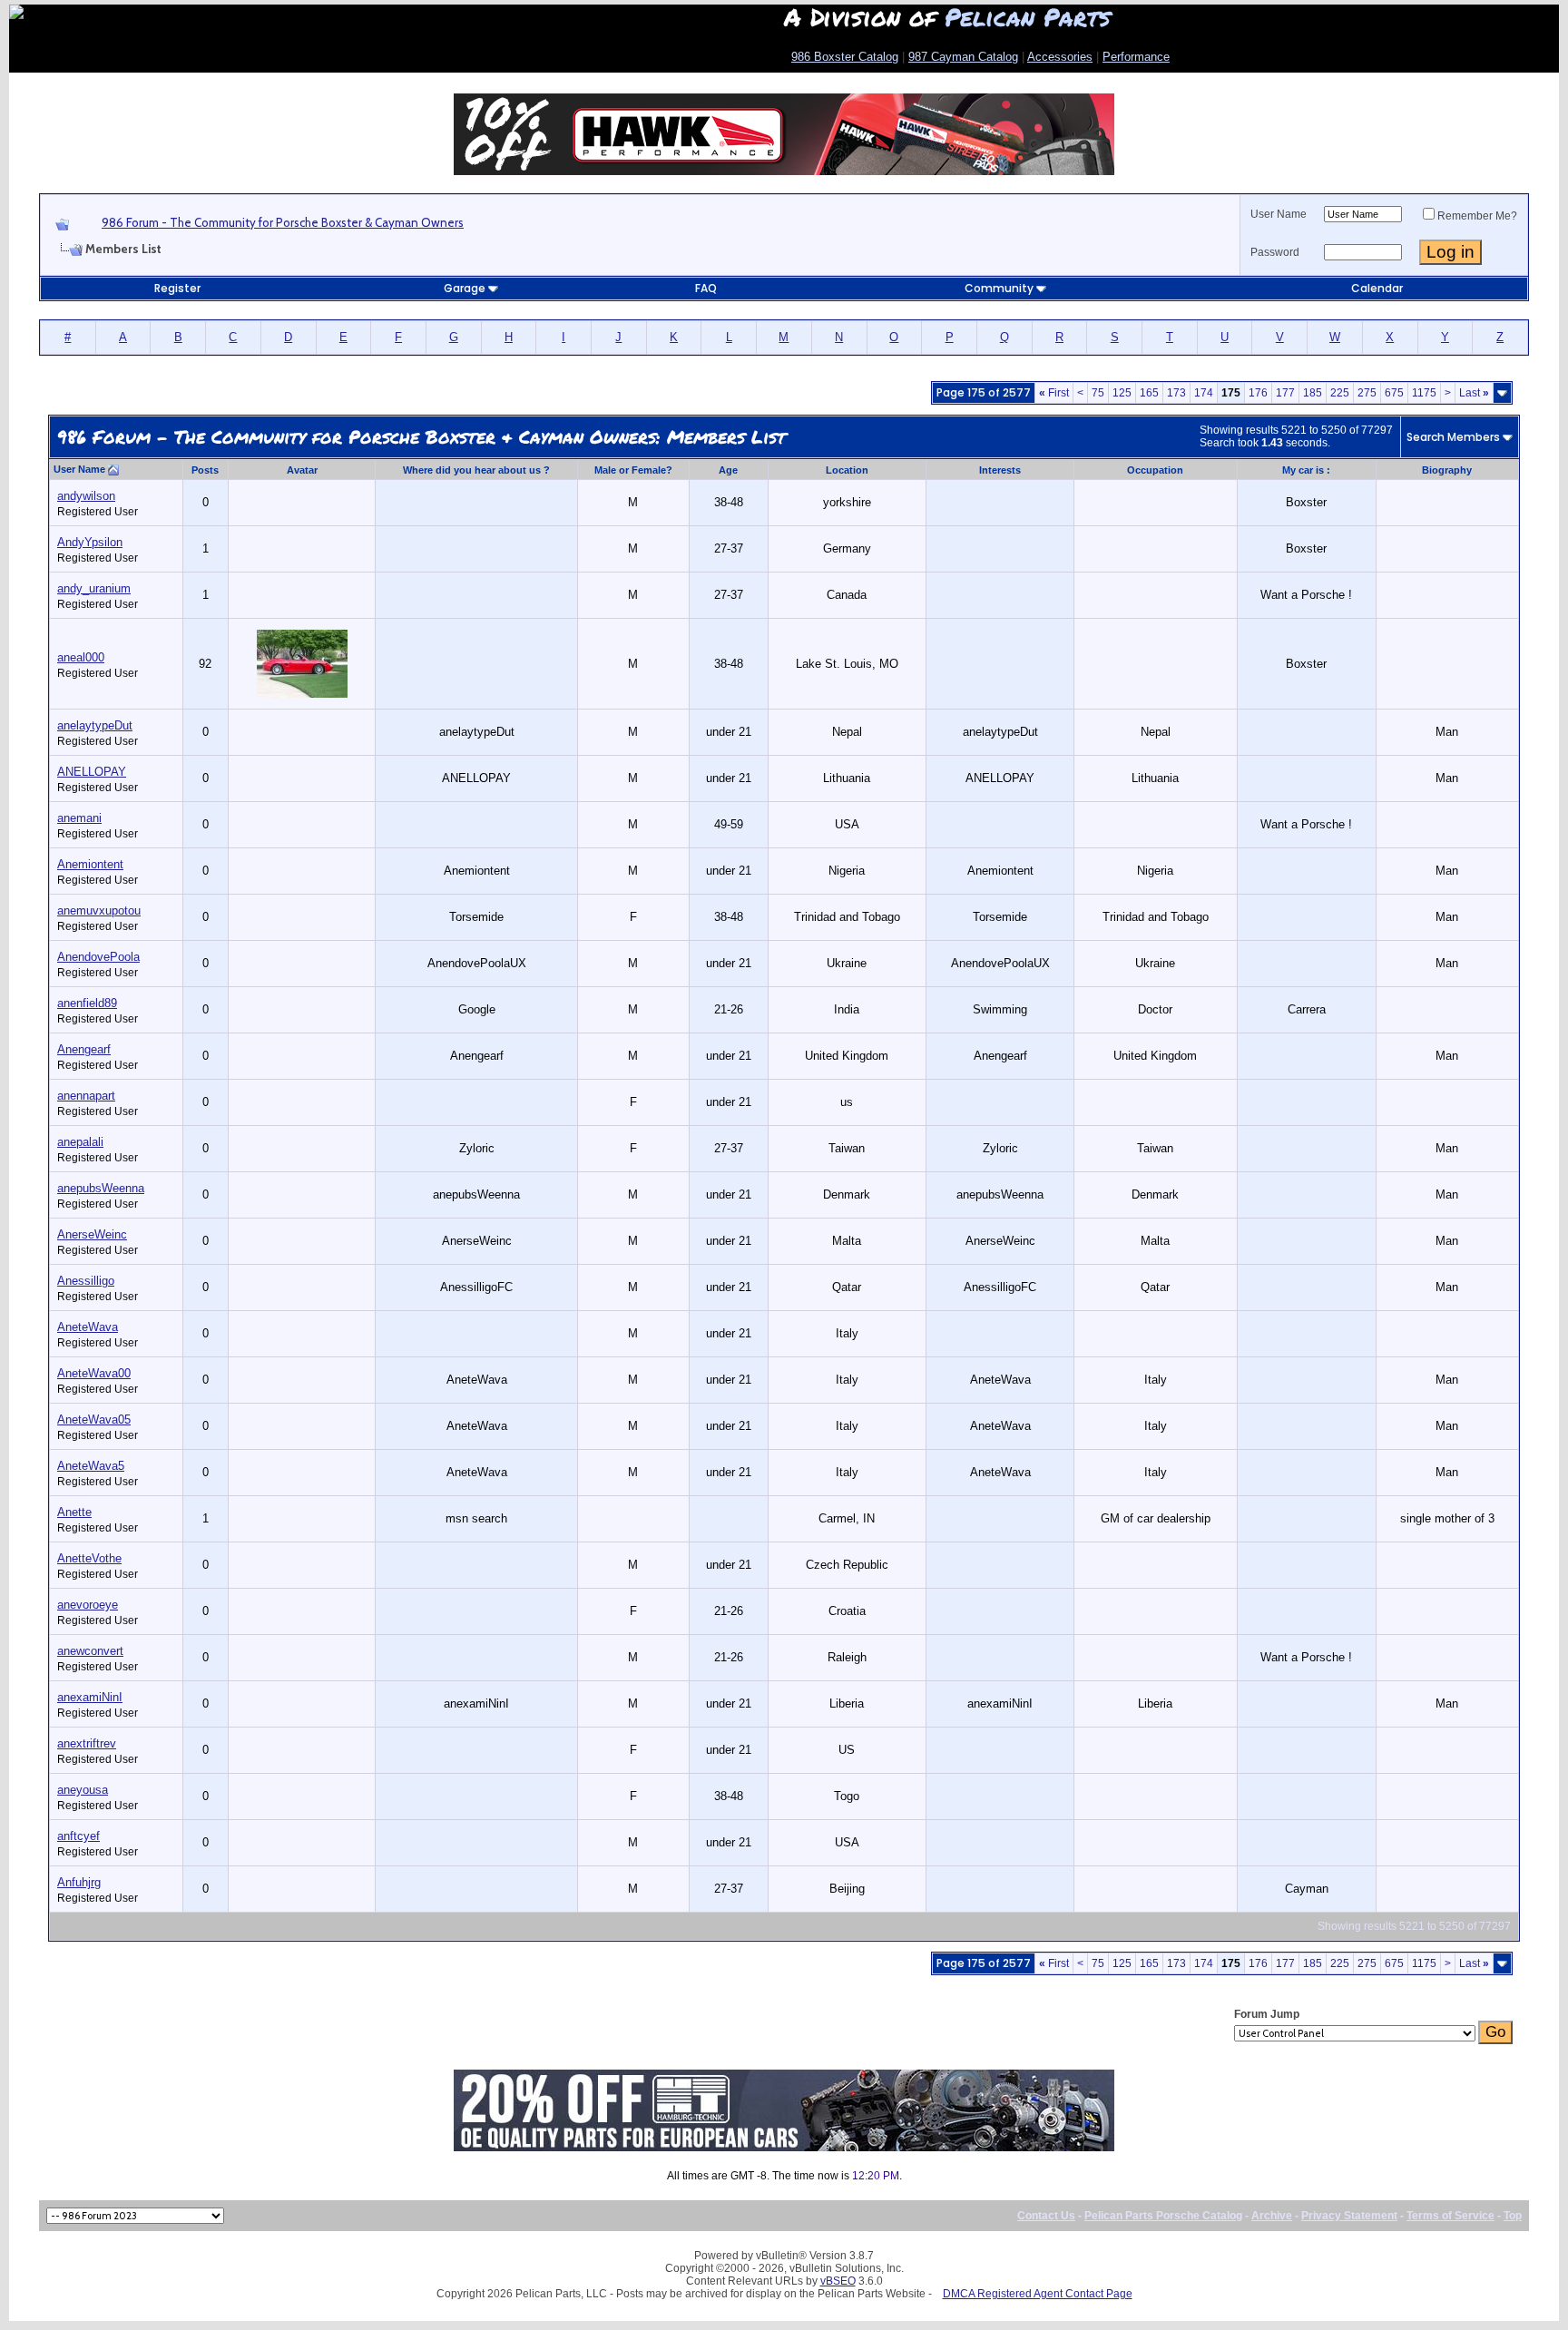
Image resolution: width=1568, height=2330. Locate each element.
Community (999, 288)
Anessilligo (86, 1281)
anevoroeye (88, 1605)
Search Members (1453, 437)
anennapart (86, 1096)
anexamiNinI (90, 1697)
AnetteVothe (89, 1558)
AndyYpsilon (90, 542)
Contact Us (1046, 2216)
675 (1394, 393)
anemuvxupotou (99, 910)
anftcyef (78, 1836)
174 (1204, 393)
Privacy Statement (1349, 2216)
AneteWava (88, 1327)
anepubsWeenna (101, 1188)
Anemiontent (90, 864)
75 (1098, 393)
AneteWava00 (94, 1373)
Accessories (1060, 57)
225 (1340, 393)
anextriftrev (87, 1743)
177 (1285, 393)
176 (1258, 393)
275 (1367, 393)
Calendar (1377, 288)
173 (1176, 393)
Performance (1136, 57)
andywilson (86, 496)
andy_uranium (94, 588)
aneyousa (83, 1790)
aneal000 (81, 657)
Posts (205, 470)
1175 (1424, 393)
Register (177, 288)
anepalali (80, 1142)
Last (1474, 393)
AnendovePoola (98, 957)
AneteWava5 (91, 1466)
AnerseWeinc (92, 1234)
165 (1149, 393)
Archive (1272, 2216)
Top (1513, 2216)
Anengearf (84, 1049)
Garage (465, 288)
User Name (1279, 214)
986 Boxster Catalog (845, 57)
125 (1122, 393)
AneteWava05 (94, 1420)
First (1054, 393)
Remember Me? (1477, 216)
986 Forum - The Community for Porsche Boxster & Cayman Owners (283, 222)
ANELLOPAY (92, 772)
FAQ (706, 288)
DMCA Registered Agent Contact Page (1038, 2294)
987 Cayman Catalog (963, 57)
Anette (74, 1512)
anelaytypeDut (95, 725)
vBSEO (838, 2281)
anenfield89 (87, 1003)
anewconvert (90, 1651)
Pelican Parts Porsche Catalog (1163, 2216)
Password (1275, 252)
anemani (79, 818)
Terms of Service (1450, 2216)
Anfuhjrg (79, 1882)
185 (1313, 393)
